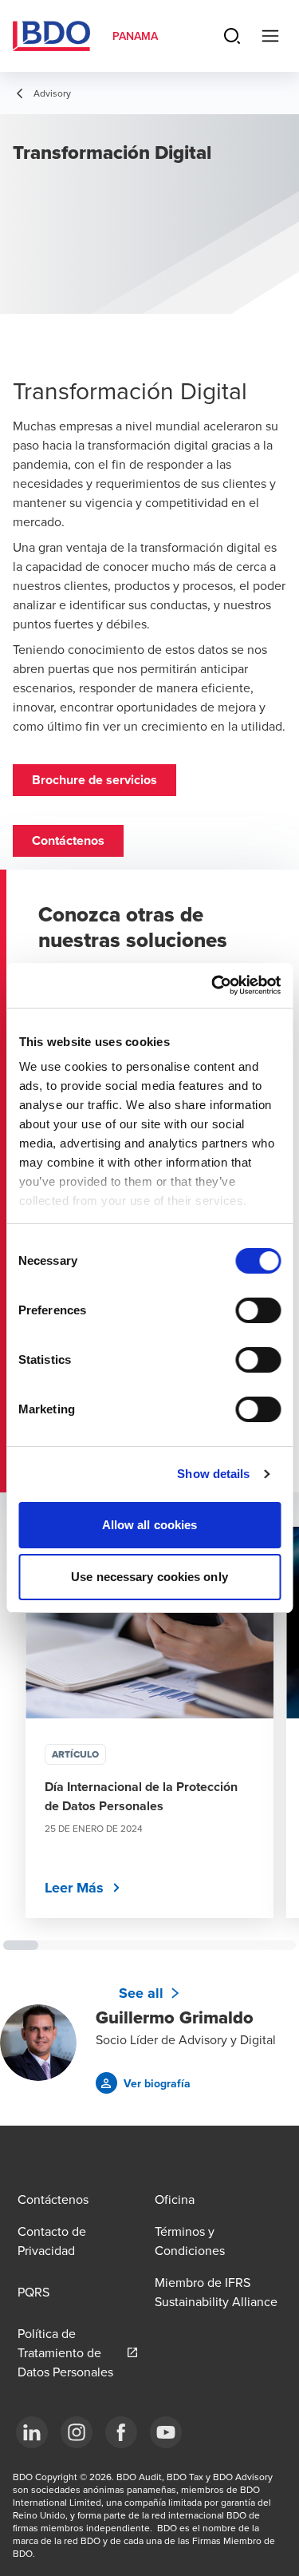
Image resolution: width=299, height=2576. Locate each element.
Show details (213, 1474)
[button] (94, 780)
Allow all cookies (150, 1525)
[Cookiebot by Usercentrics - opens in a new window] (213, 985)
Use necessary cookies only (149, 1577)
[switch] (258, 1310)
